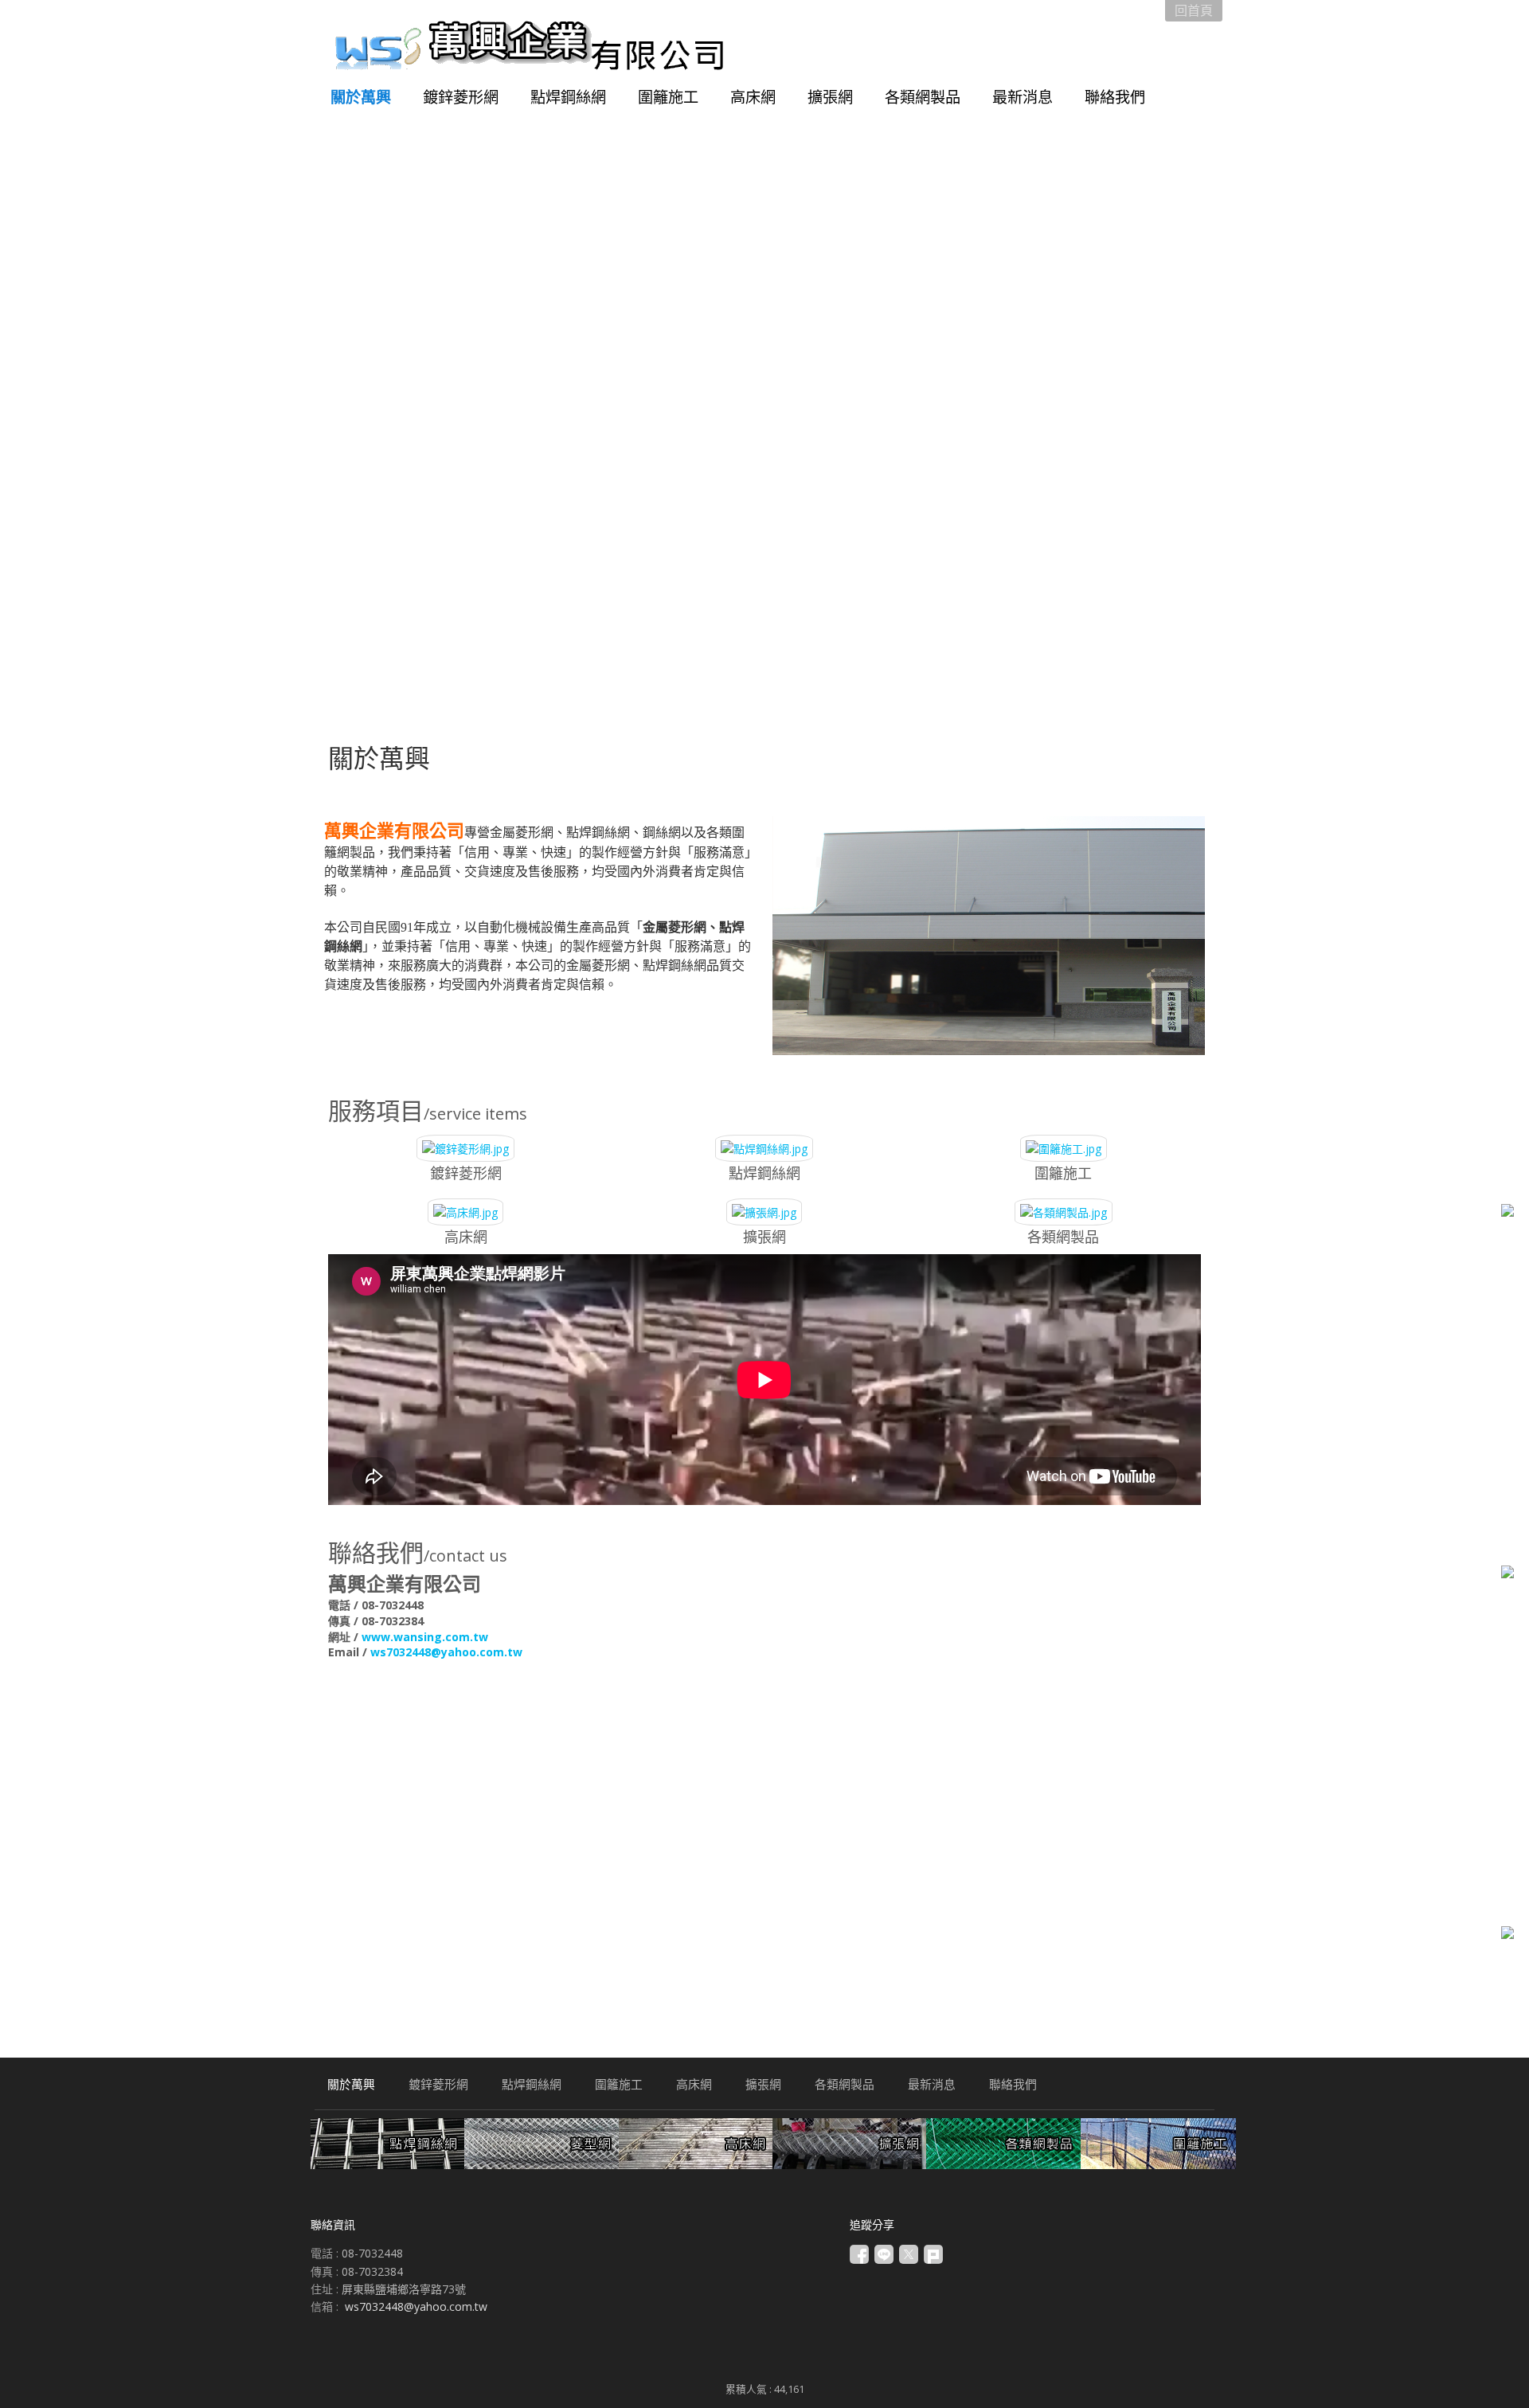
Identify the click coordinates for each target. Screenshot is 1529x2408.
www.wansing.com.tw (425, 1637)
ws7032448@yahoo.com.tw (446, 1652)
